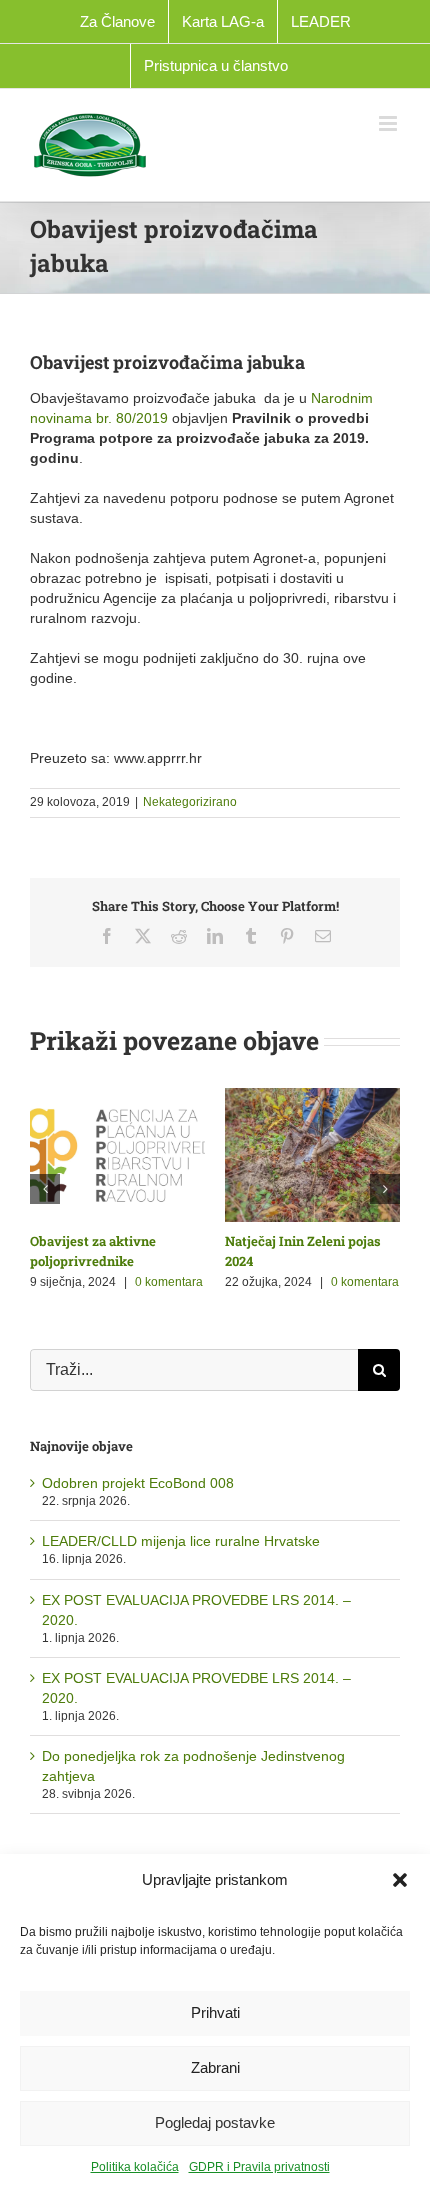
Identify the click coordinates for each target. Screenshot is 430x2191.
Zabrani (215, 2067)
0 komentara (169, 1282)
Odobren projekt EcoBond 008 (138, 1483)
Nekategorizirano (190, 802)
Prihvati (215, 2012)
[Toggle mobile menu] (389, 123)
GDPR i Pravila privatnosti (259, 2167)
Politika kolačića (135, 2167)
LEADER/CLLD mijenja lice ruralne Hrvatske (181, 1541)
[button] (400, 1880)
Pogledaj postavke (215, 2122)
